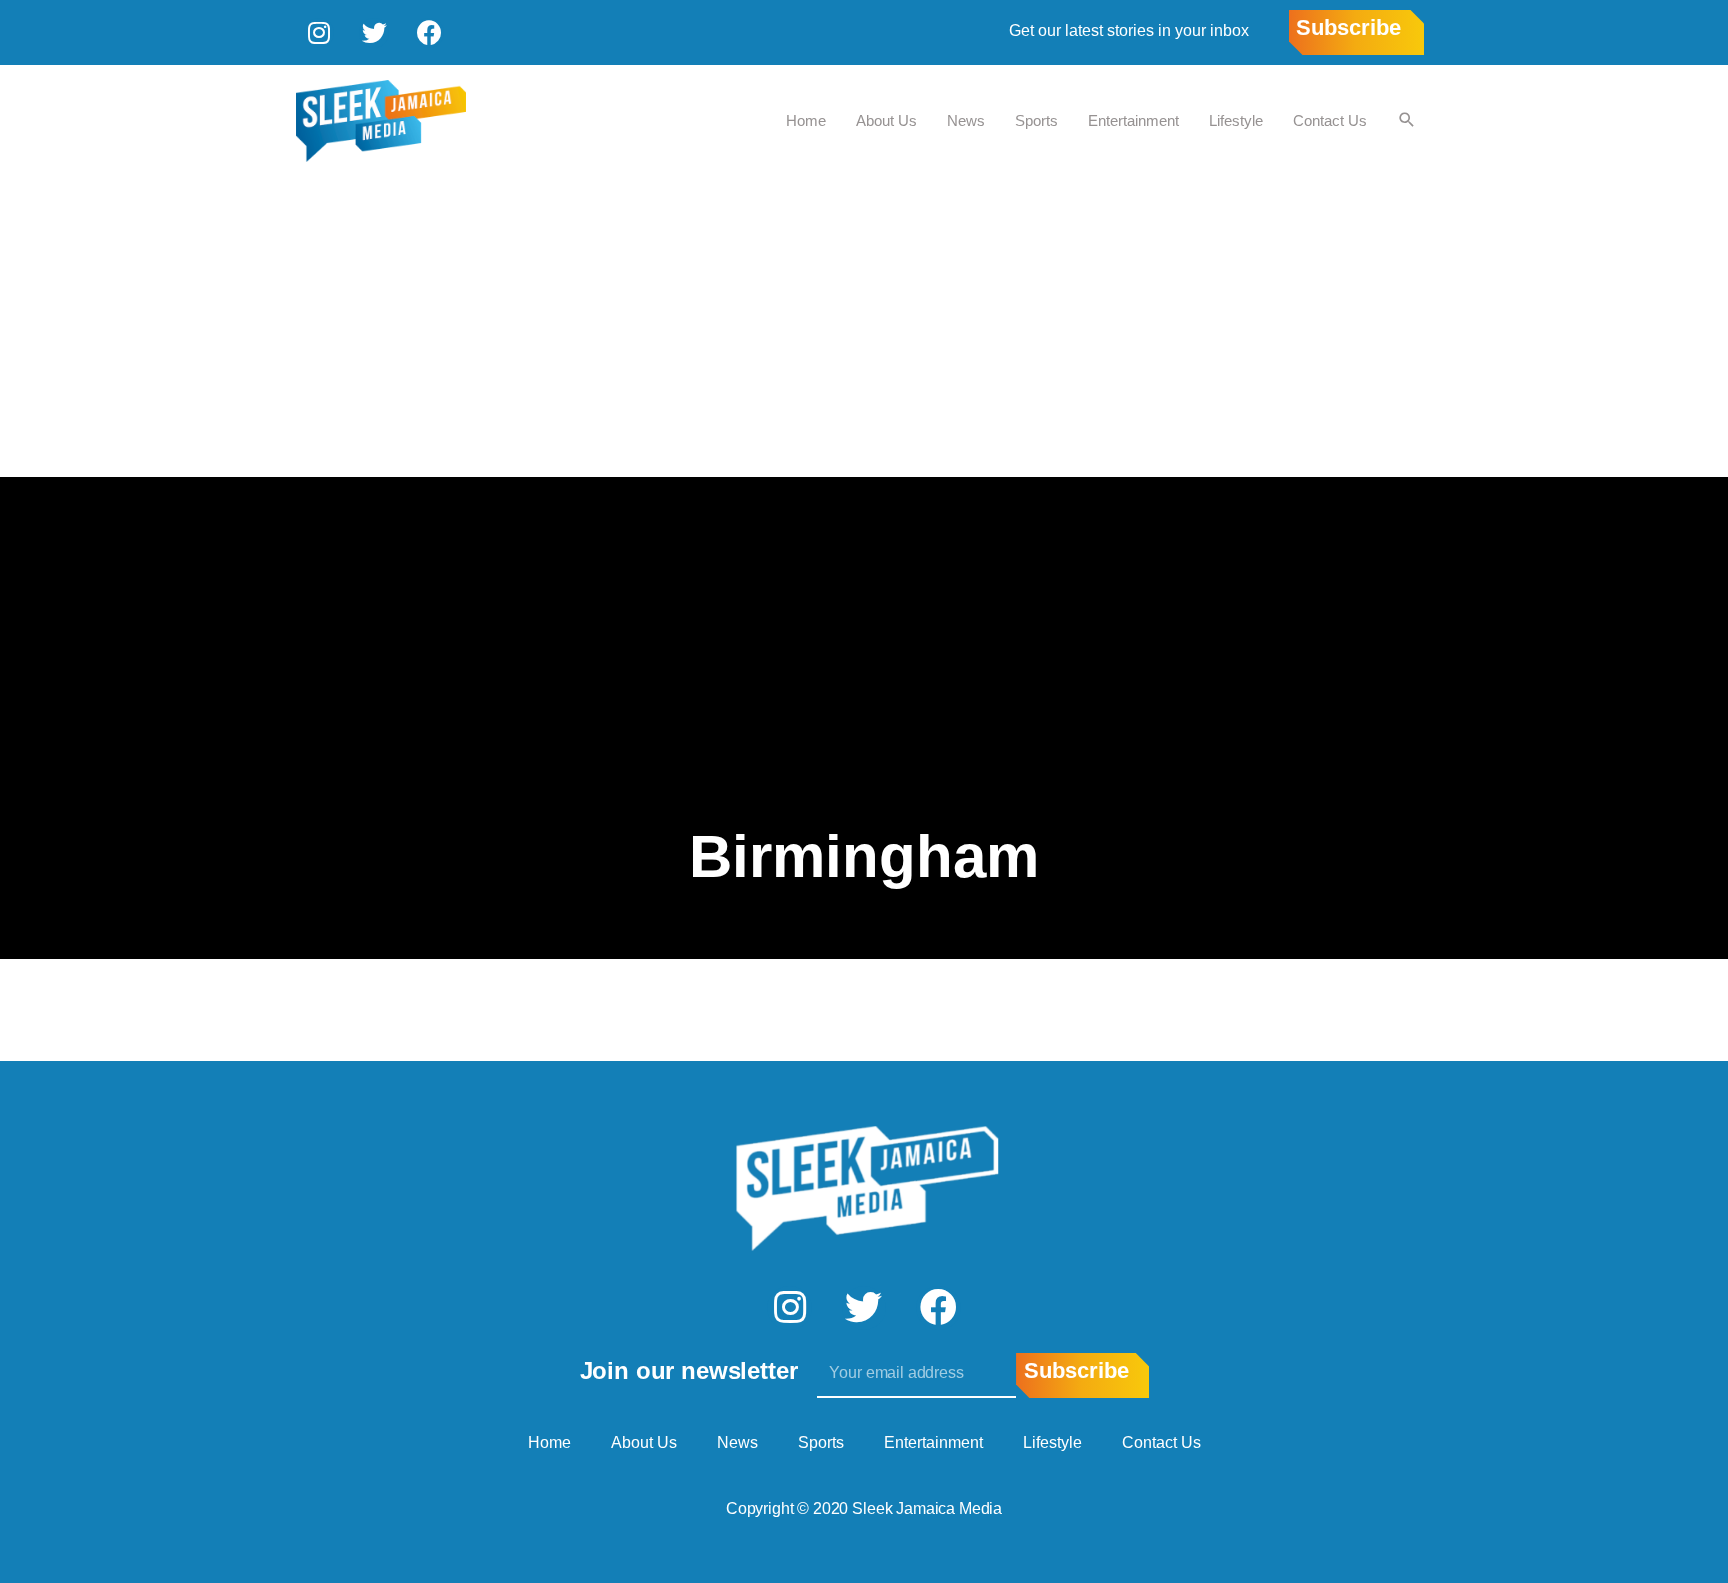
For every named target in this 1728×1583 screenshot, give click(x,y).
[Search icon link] (1407, 121)
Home (806, 120)
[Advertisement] (864, 327)
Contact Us (1330, 120)
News (966, 120)
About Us (886, 120)
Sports (1036, 120)
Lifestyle (1236, 120)
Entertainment (1133, 120)
